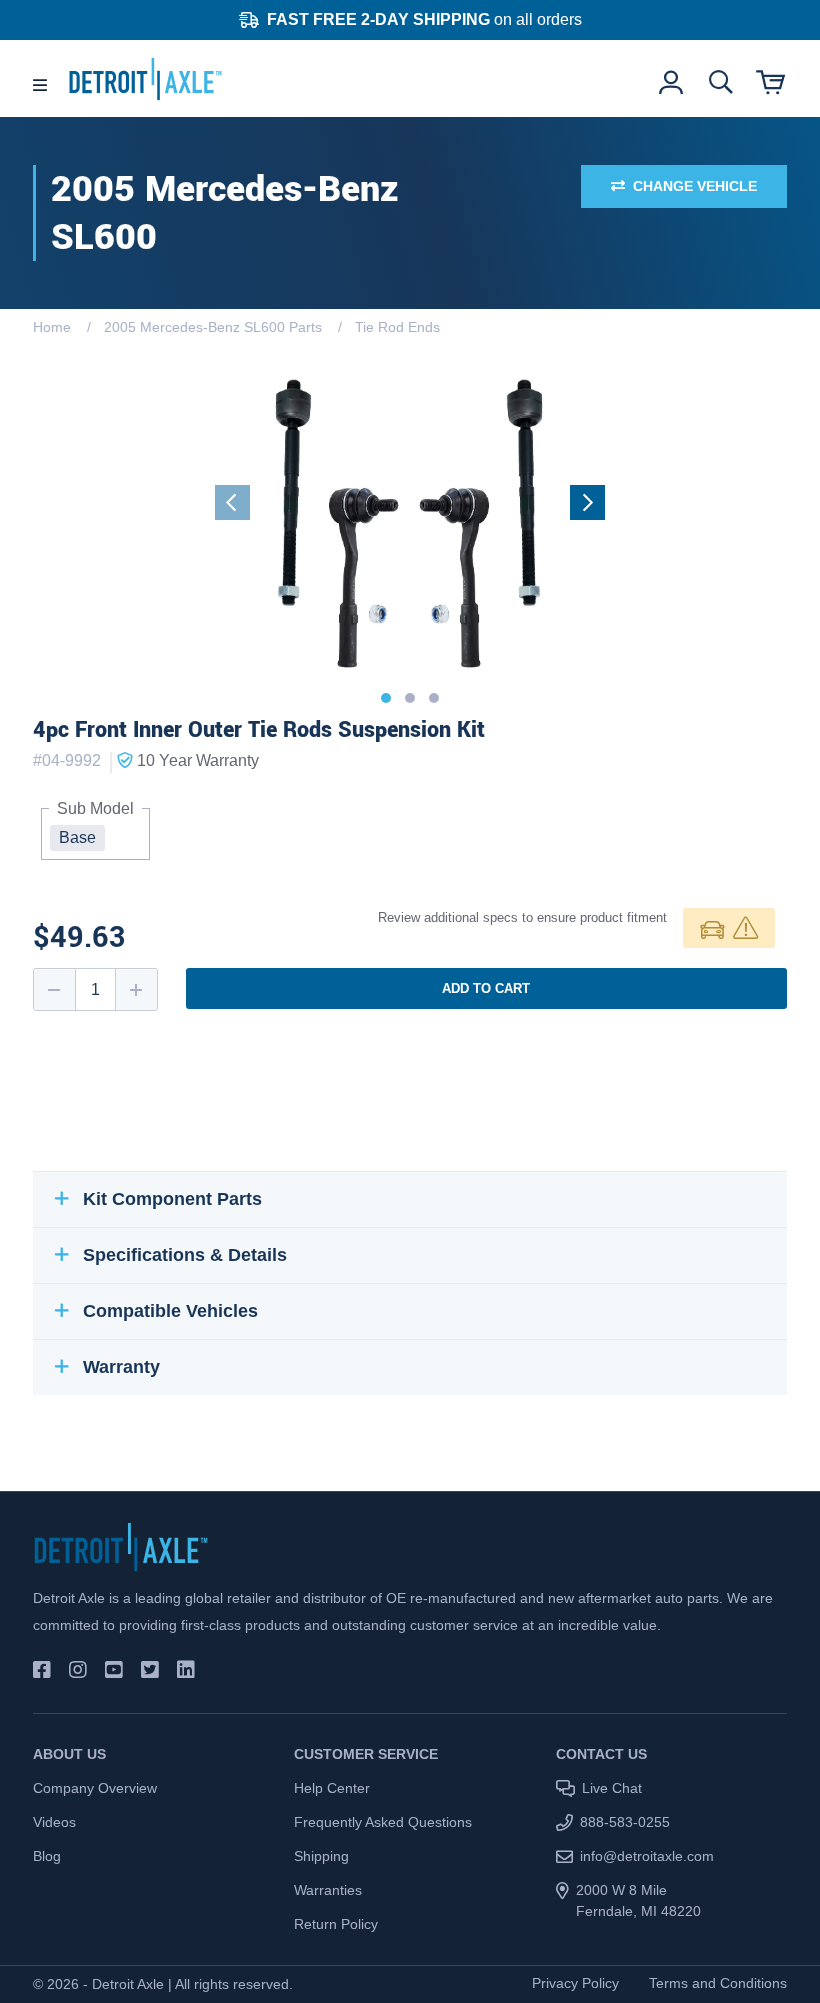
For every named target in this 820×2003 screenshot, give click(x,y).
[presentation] (232, 502)
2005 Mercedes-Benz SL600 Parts (213, 327)
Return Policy (336, 1924)
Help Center (332, 1788)
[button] (386, 698)
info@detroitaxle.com (647, 1856)
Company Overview (95, 1788)
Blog (47, 1856)
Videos (54, 1822)
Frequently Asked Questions (383, 1822)
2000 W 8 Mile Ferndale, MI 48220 (638, 1900)
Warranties (328, 1890)
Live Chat (612, 1788)
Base (77, 837)
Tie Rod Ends (397, 327)
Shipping (321, 1856)
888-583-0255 (625, 1822)
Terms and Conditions (718, 1983)
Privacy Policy (575, 1983)
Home (52, 327)
